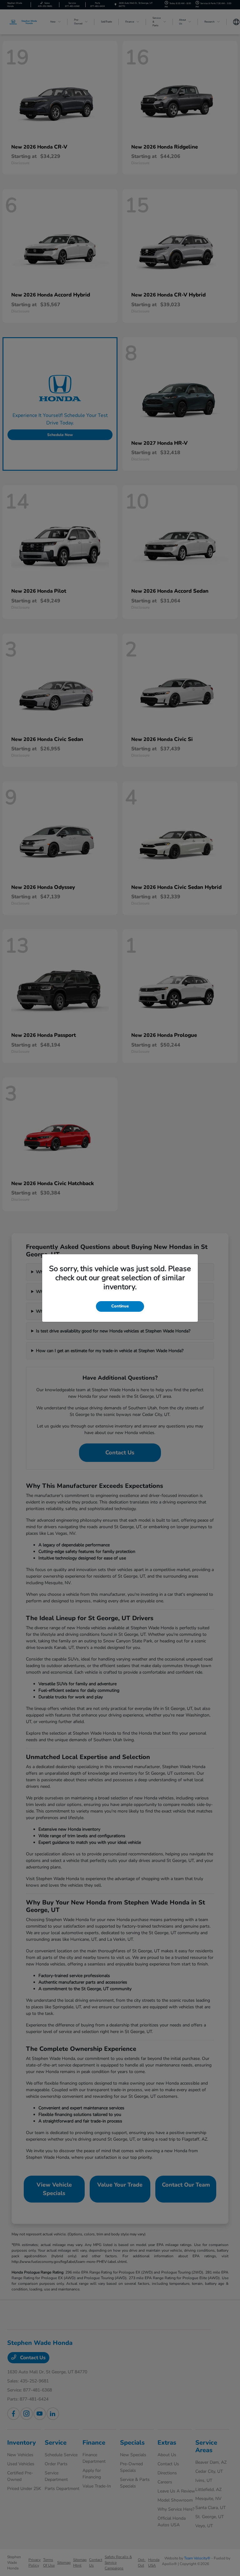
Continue (120, 1306)
